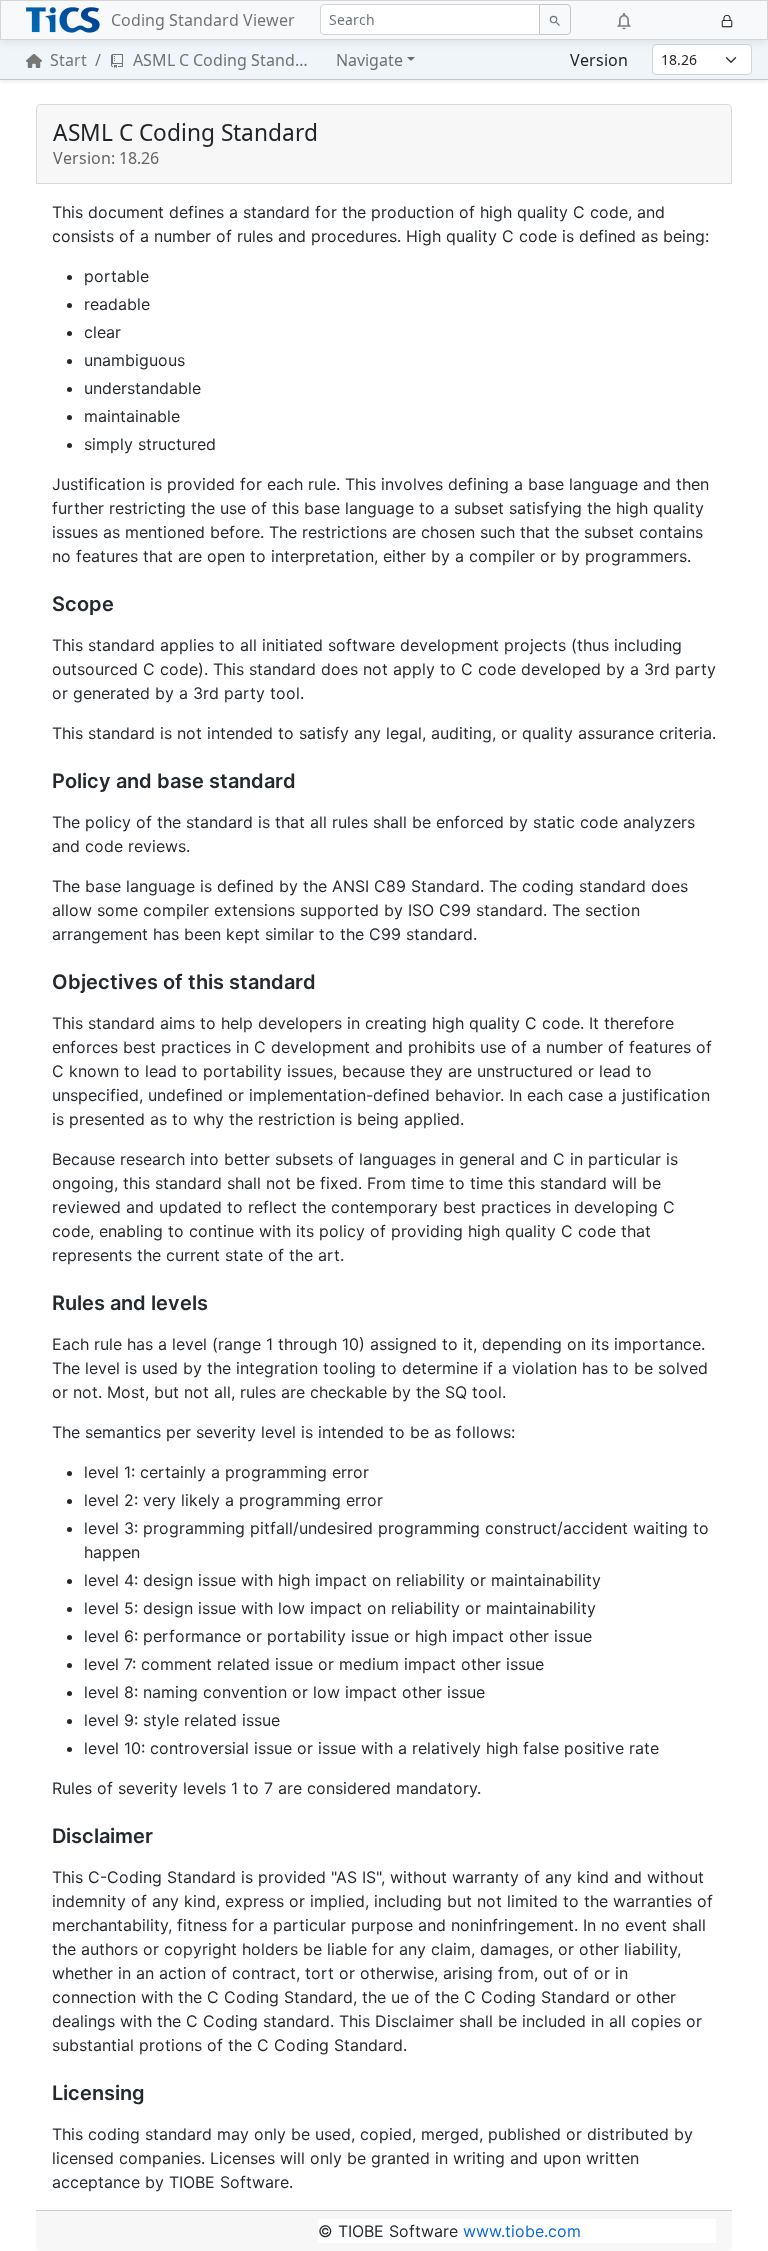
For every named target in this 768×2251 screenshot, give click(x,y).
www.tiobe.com (522, 2231)
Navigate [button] (369, 60)
